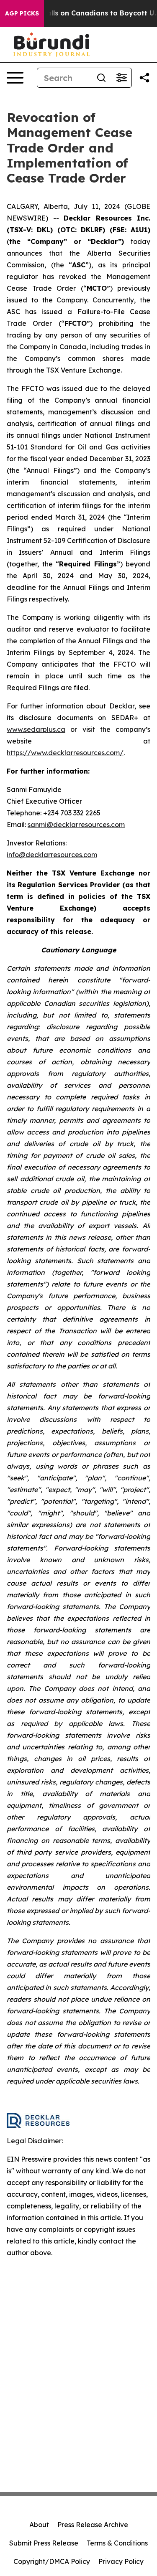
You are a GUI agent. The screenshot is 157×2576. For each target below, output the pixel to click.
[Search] (101, 78)
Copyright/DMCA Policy (52, 2561)
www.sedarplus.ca (36, 729)
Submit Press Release (44, 2543)
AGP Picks (22, 13)
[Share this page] (144, 78)
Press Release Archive (93, 2525)
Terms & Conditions (117, 2543)
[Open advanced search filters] (121, 78)
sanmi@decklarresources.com (76, 825)
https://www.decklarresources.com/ (65, 753)
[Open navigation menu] (15, 78)
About (39, 2525)
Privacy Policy (121, 2561)
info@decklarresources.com (52, 855)
